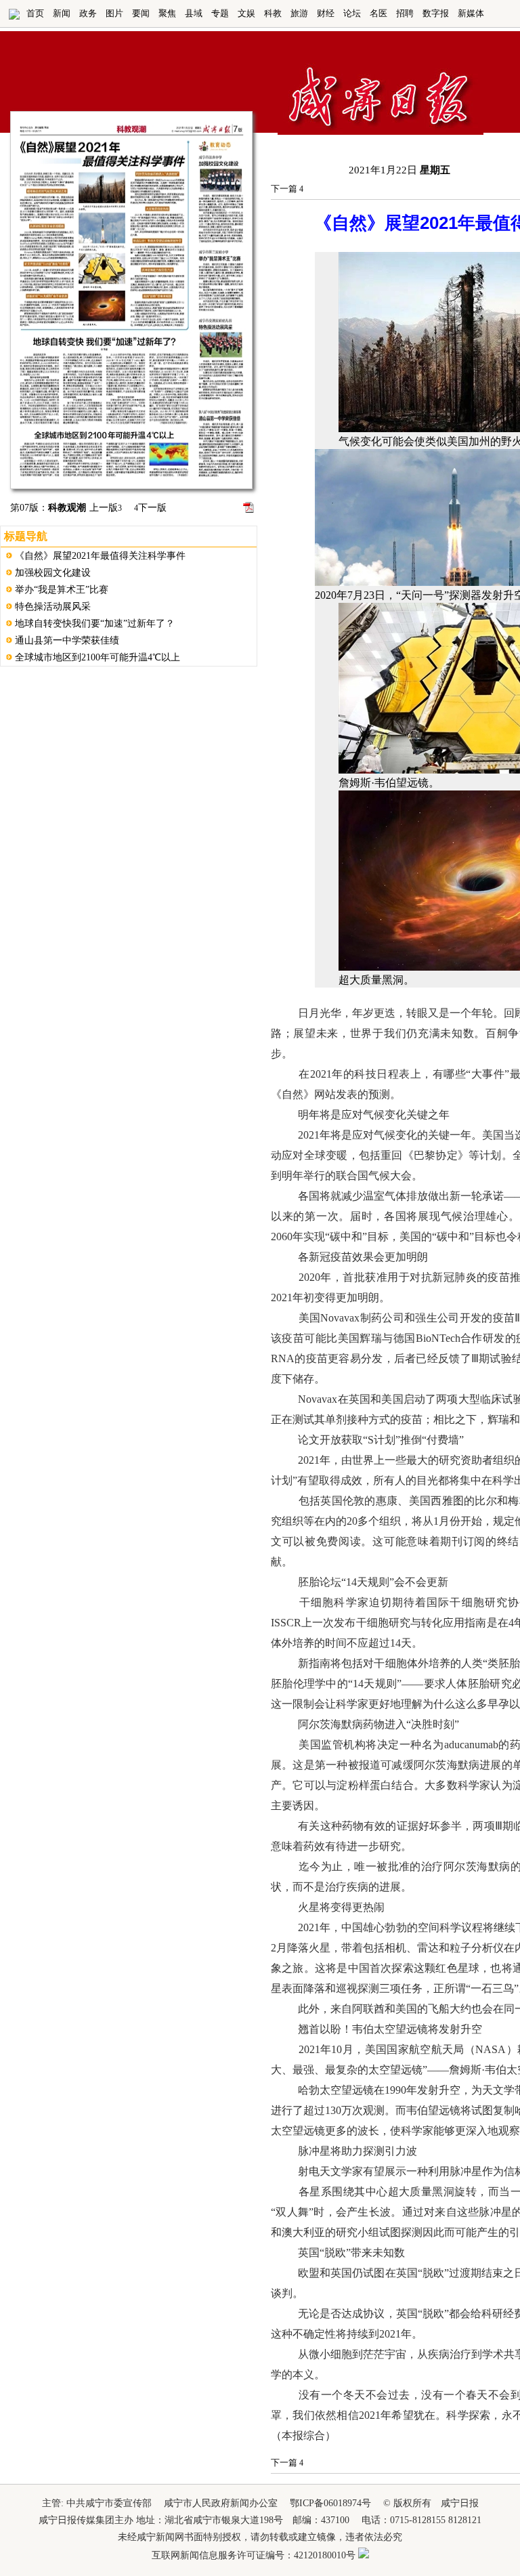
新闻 (62, 13)
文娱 (246, 13)
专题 (220, 13)
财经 (326, 13)
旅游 (299, 13)
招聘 (405, 13)
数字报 (436, 13)
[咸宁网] (14, 17)
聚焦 (167, 13)
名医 (378, 13)
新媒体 (471, 13)
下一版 (150, 508)
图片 (114, 13)
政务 (88, 13)
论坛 (352, 13)
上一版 (106, 508)
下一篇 (287, 189)
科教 (273, 13)
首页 (35, 13)
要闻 (141, 13)
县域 (194, 13)
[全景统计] (364, 2555)
